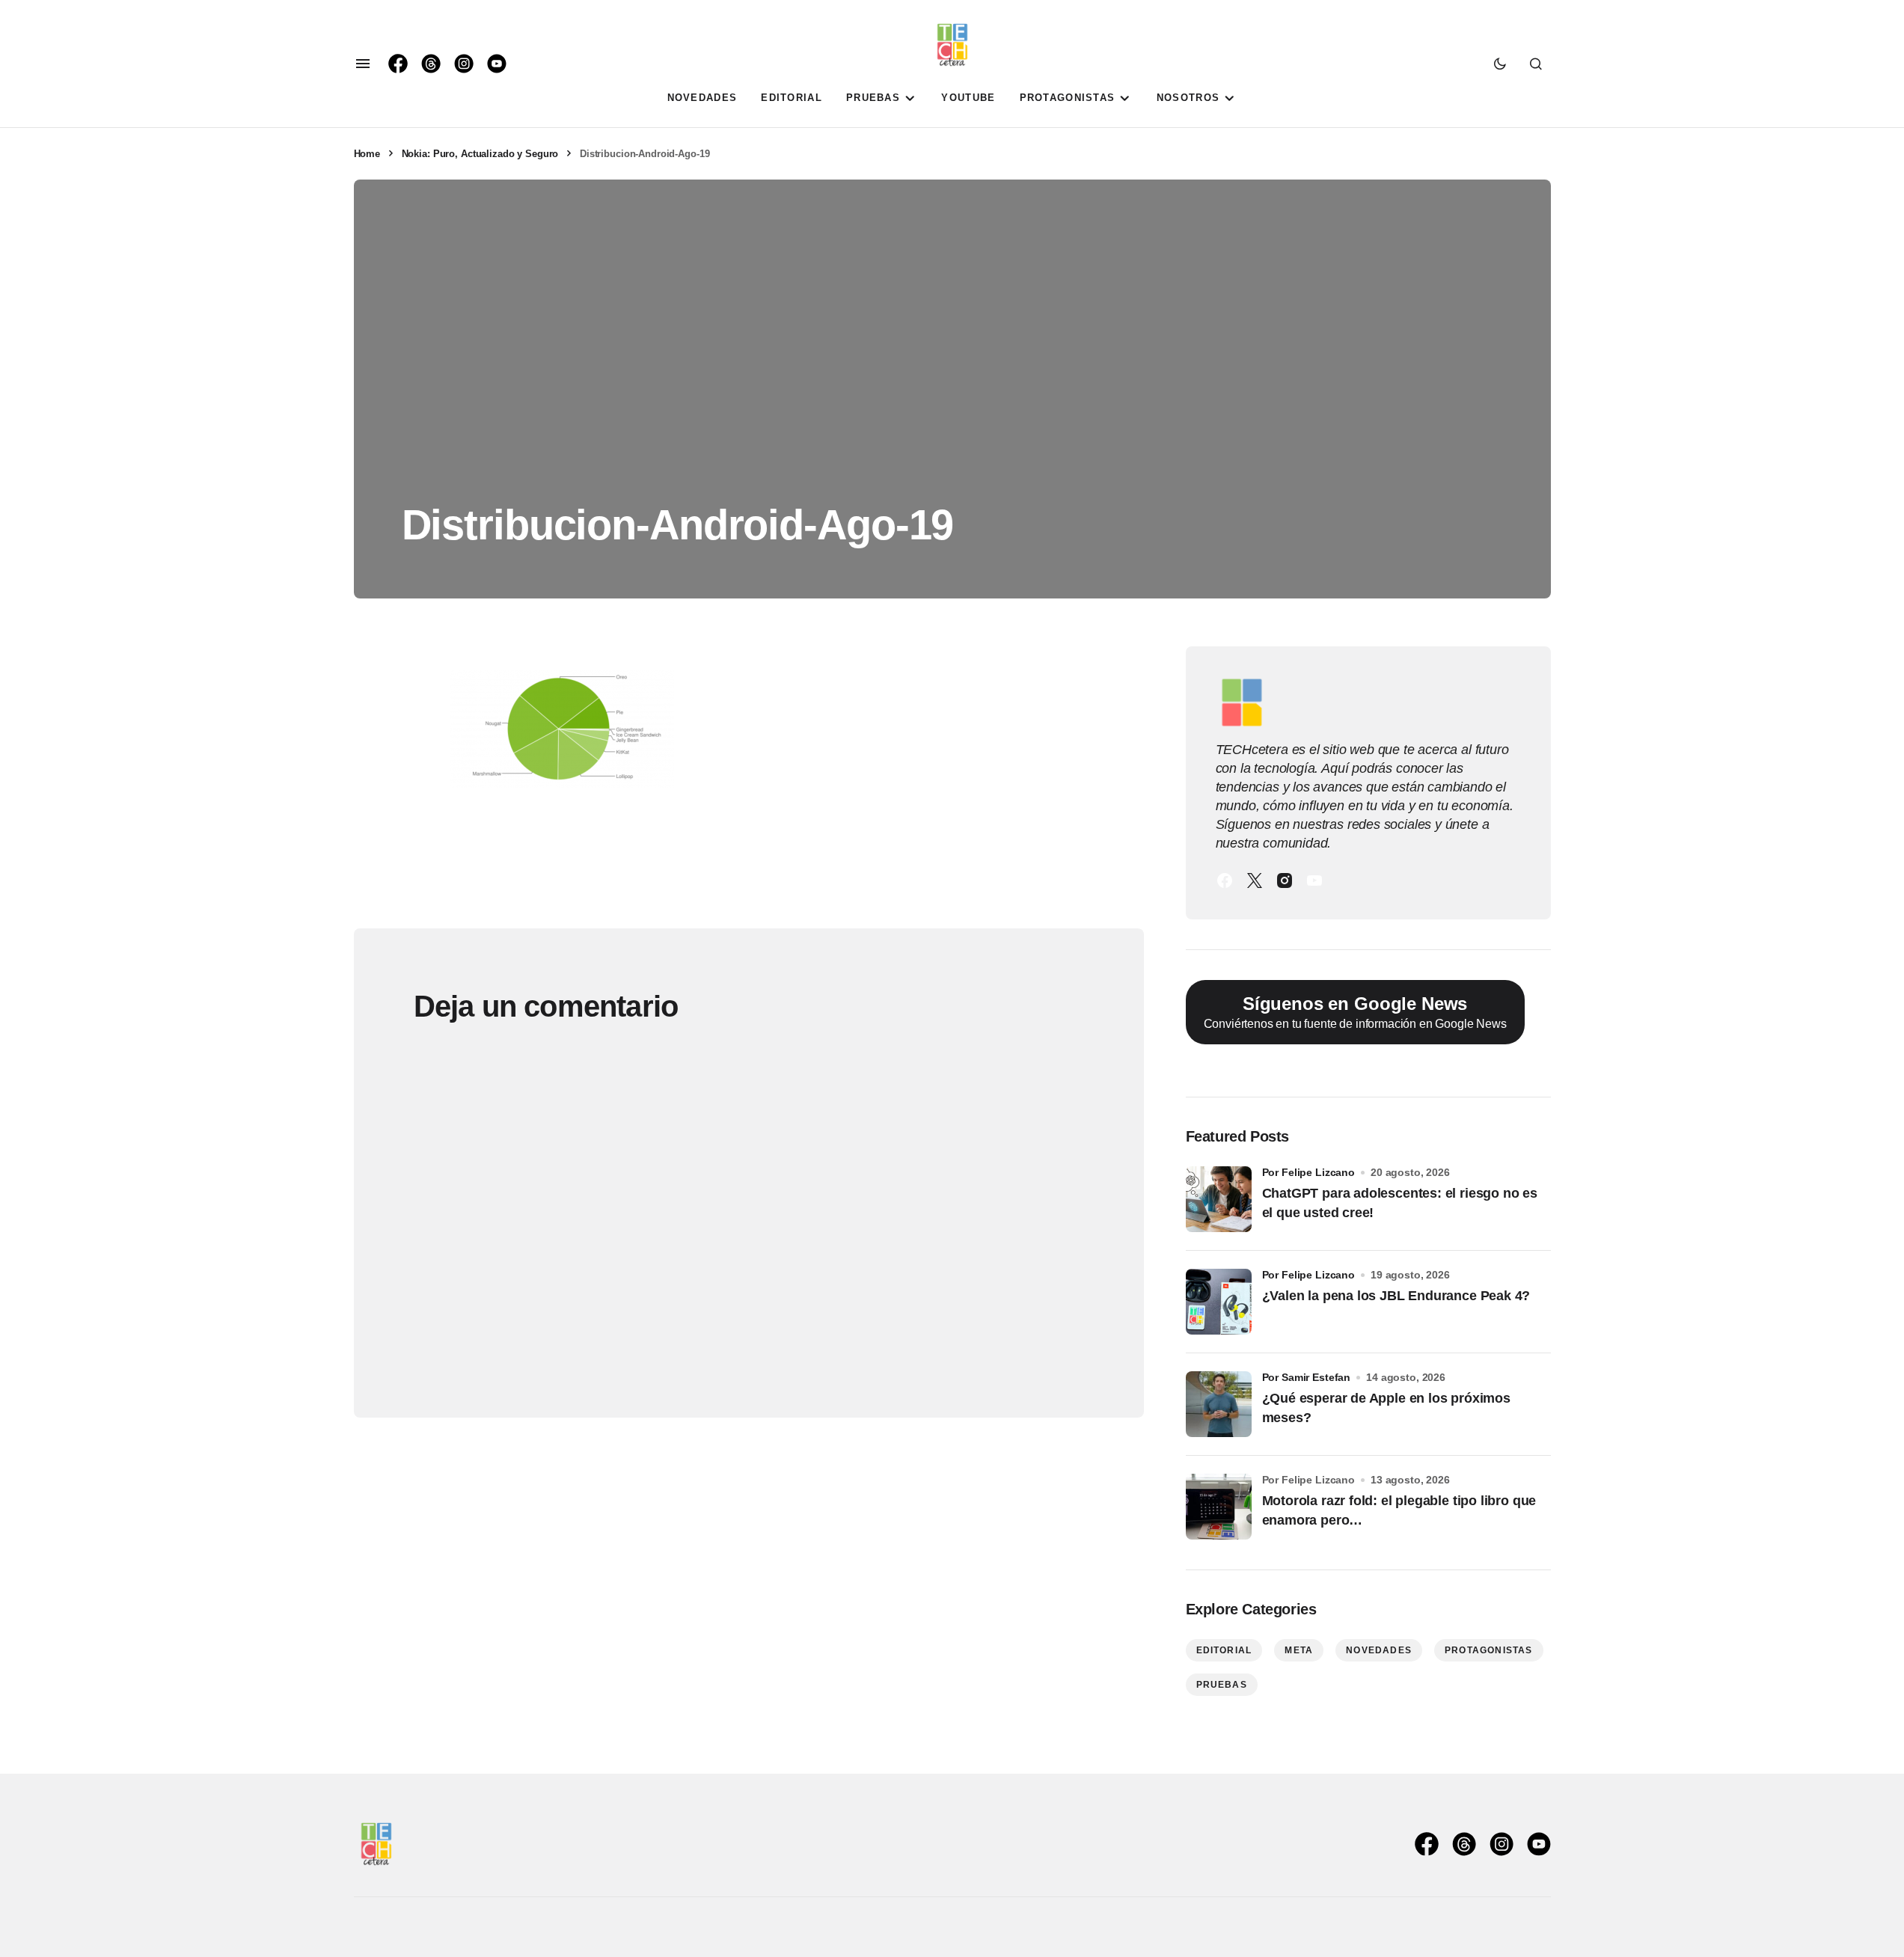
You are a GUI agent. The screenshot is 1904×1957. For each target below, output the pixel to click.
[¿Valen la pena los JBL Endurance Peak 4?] (1219, 1302)
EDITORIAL (1224, 1650)
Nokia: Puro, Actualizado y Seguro (480, 154)
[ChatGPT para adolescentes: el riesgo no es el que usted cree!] (1219, 1199)
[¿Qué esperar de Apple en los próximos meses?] (1219, 1404)
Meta (1299, 1650)
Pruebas (1222, 1685)
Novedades (1379, 1650)
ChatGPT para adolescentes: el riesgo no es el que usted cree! (1400, 1203)
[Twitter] (1255, 881)
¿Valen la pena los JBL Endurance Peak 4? (1396, 1296)
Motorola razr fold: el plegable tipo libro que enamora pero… (1399, 1510)
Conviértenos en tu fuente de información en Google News (1355, 1012)
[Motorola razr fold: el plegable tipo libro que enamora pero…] (1219, 1507)
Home (367, 154)
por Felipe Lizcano (1309, 1172)
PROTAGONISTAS (1489, 1650)
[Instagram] (1285, 881)
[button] (363, 64)
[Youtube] (1314, 881)
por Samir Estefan (1307, 1377)
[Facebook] (1225, 881)
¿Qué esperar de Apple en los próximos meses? (1386, 1408)
